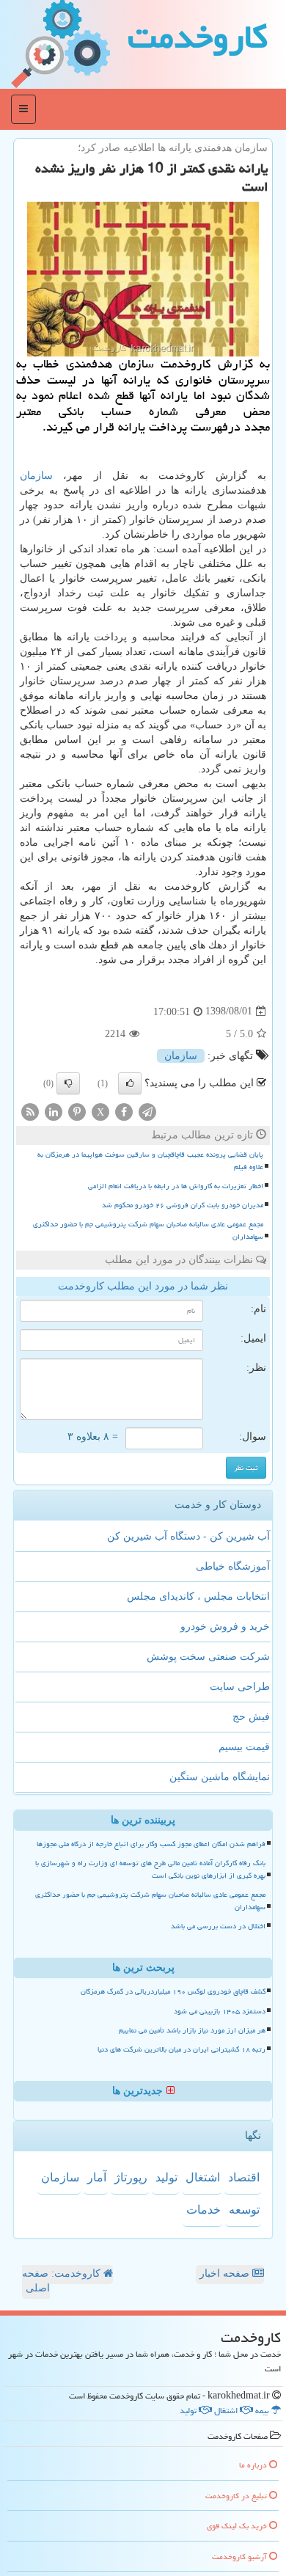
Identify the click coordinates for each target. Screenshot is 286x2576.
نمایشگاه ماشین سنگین (220, 1777)
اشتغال (203, 2177)
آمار (97, 2177)
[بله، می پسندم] (130, 1083)
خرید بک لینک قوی (238, 2526)
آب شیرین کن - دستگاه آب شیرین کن (188, 1536)
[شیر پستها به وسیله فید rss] (30, 1111)
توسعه (244, 2210)
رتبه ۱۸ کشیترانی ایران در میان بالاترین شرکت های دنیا (181, 2049)
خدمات (203, 2210)
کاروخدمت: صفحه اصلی (63, 2281)
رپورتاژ (131, 2177)
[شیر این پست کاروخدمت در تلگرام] (147, 1111)
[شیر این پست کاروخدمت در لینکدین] (54, 1111)
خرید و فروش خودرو (225, 1627)
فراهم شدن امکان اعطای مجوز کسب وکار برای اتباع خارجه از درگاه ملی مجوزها (151, 1844)
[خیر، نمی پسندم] (68, 1083)
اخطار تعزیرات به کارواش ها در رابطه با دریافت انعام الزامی (176, 1186)
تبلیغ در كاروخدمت (237, 2496)
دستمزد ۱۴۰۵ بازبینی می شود (220, 2011)
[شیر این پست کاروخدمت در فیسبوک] (124, 1111)
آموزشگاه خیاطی (233, 1566)
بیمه (263, 2411)
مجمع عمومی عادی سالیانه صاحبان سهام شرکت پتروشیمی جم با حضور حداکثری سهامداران (148, 1230)
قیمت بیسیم (244, 1747)
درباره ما (254, 2465)
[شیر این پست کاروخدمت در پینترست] (77, 1111)
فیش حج (251, 1717)
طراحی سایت (240, 1687)
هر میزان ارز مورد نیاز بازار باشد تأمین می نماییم (192, 2030)
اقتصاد (244, 2177)
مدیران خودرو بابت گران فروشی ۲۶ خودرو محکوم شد (183, 1205)
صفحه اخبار (226, 2273)
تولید (166, 2177)
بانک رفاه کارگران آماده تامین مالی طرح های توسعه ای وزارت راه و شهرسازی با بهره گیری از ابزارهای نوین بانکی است (150, 1869)
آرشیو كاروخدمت (241, 2557)
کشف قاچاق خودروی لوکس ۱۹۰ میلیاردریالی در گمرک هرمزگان (173, 1991)
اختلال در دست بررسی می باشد (218, 1926)
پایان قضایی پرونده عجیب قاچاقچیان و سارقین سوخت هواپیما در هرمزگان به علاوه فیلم (150, 1161)
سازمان (36, 476)
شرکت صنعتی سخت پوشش (208, 1657)
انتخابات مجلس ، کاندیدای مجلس (198, 1596)
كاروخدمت (198, 37)
